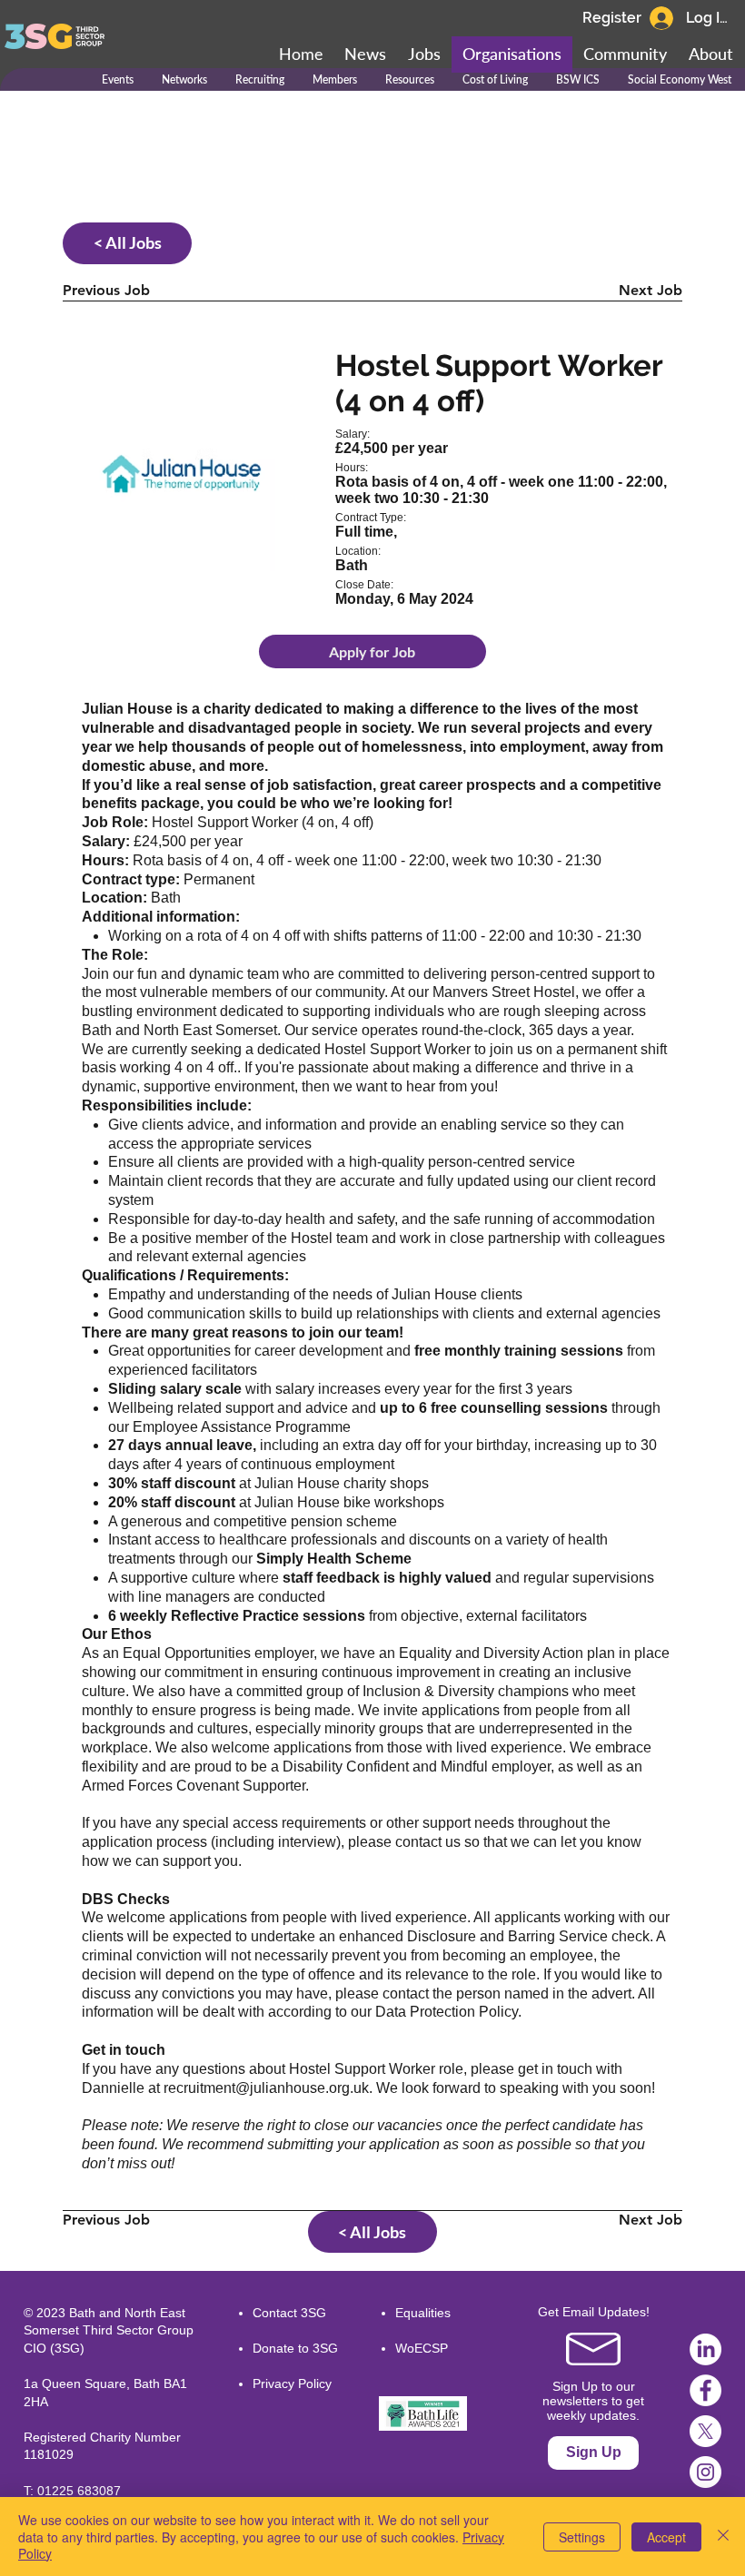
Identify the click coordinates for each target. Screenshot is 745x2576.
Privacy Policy (292, 2384)
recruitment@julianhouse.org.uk (266, 2088)
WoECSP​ (422, 2348)
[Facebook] (705, 2390)
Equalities (423, 2313)
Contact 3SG (289, 2313)
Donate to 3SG (295, 2348)
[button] (625, 54)
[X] (705, 2431)
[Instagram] (705, 2472)
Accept (666, 2537)
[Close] (723, 2537)
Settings (582, 2537)
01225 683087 (79, 2491)
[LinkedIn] (705, 2349)
